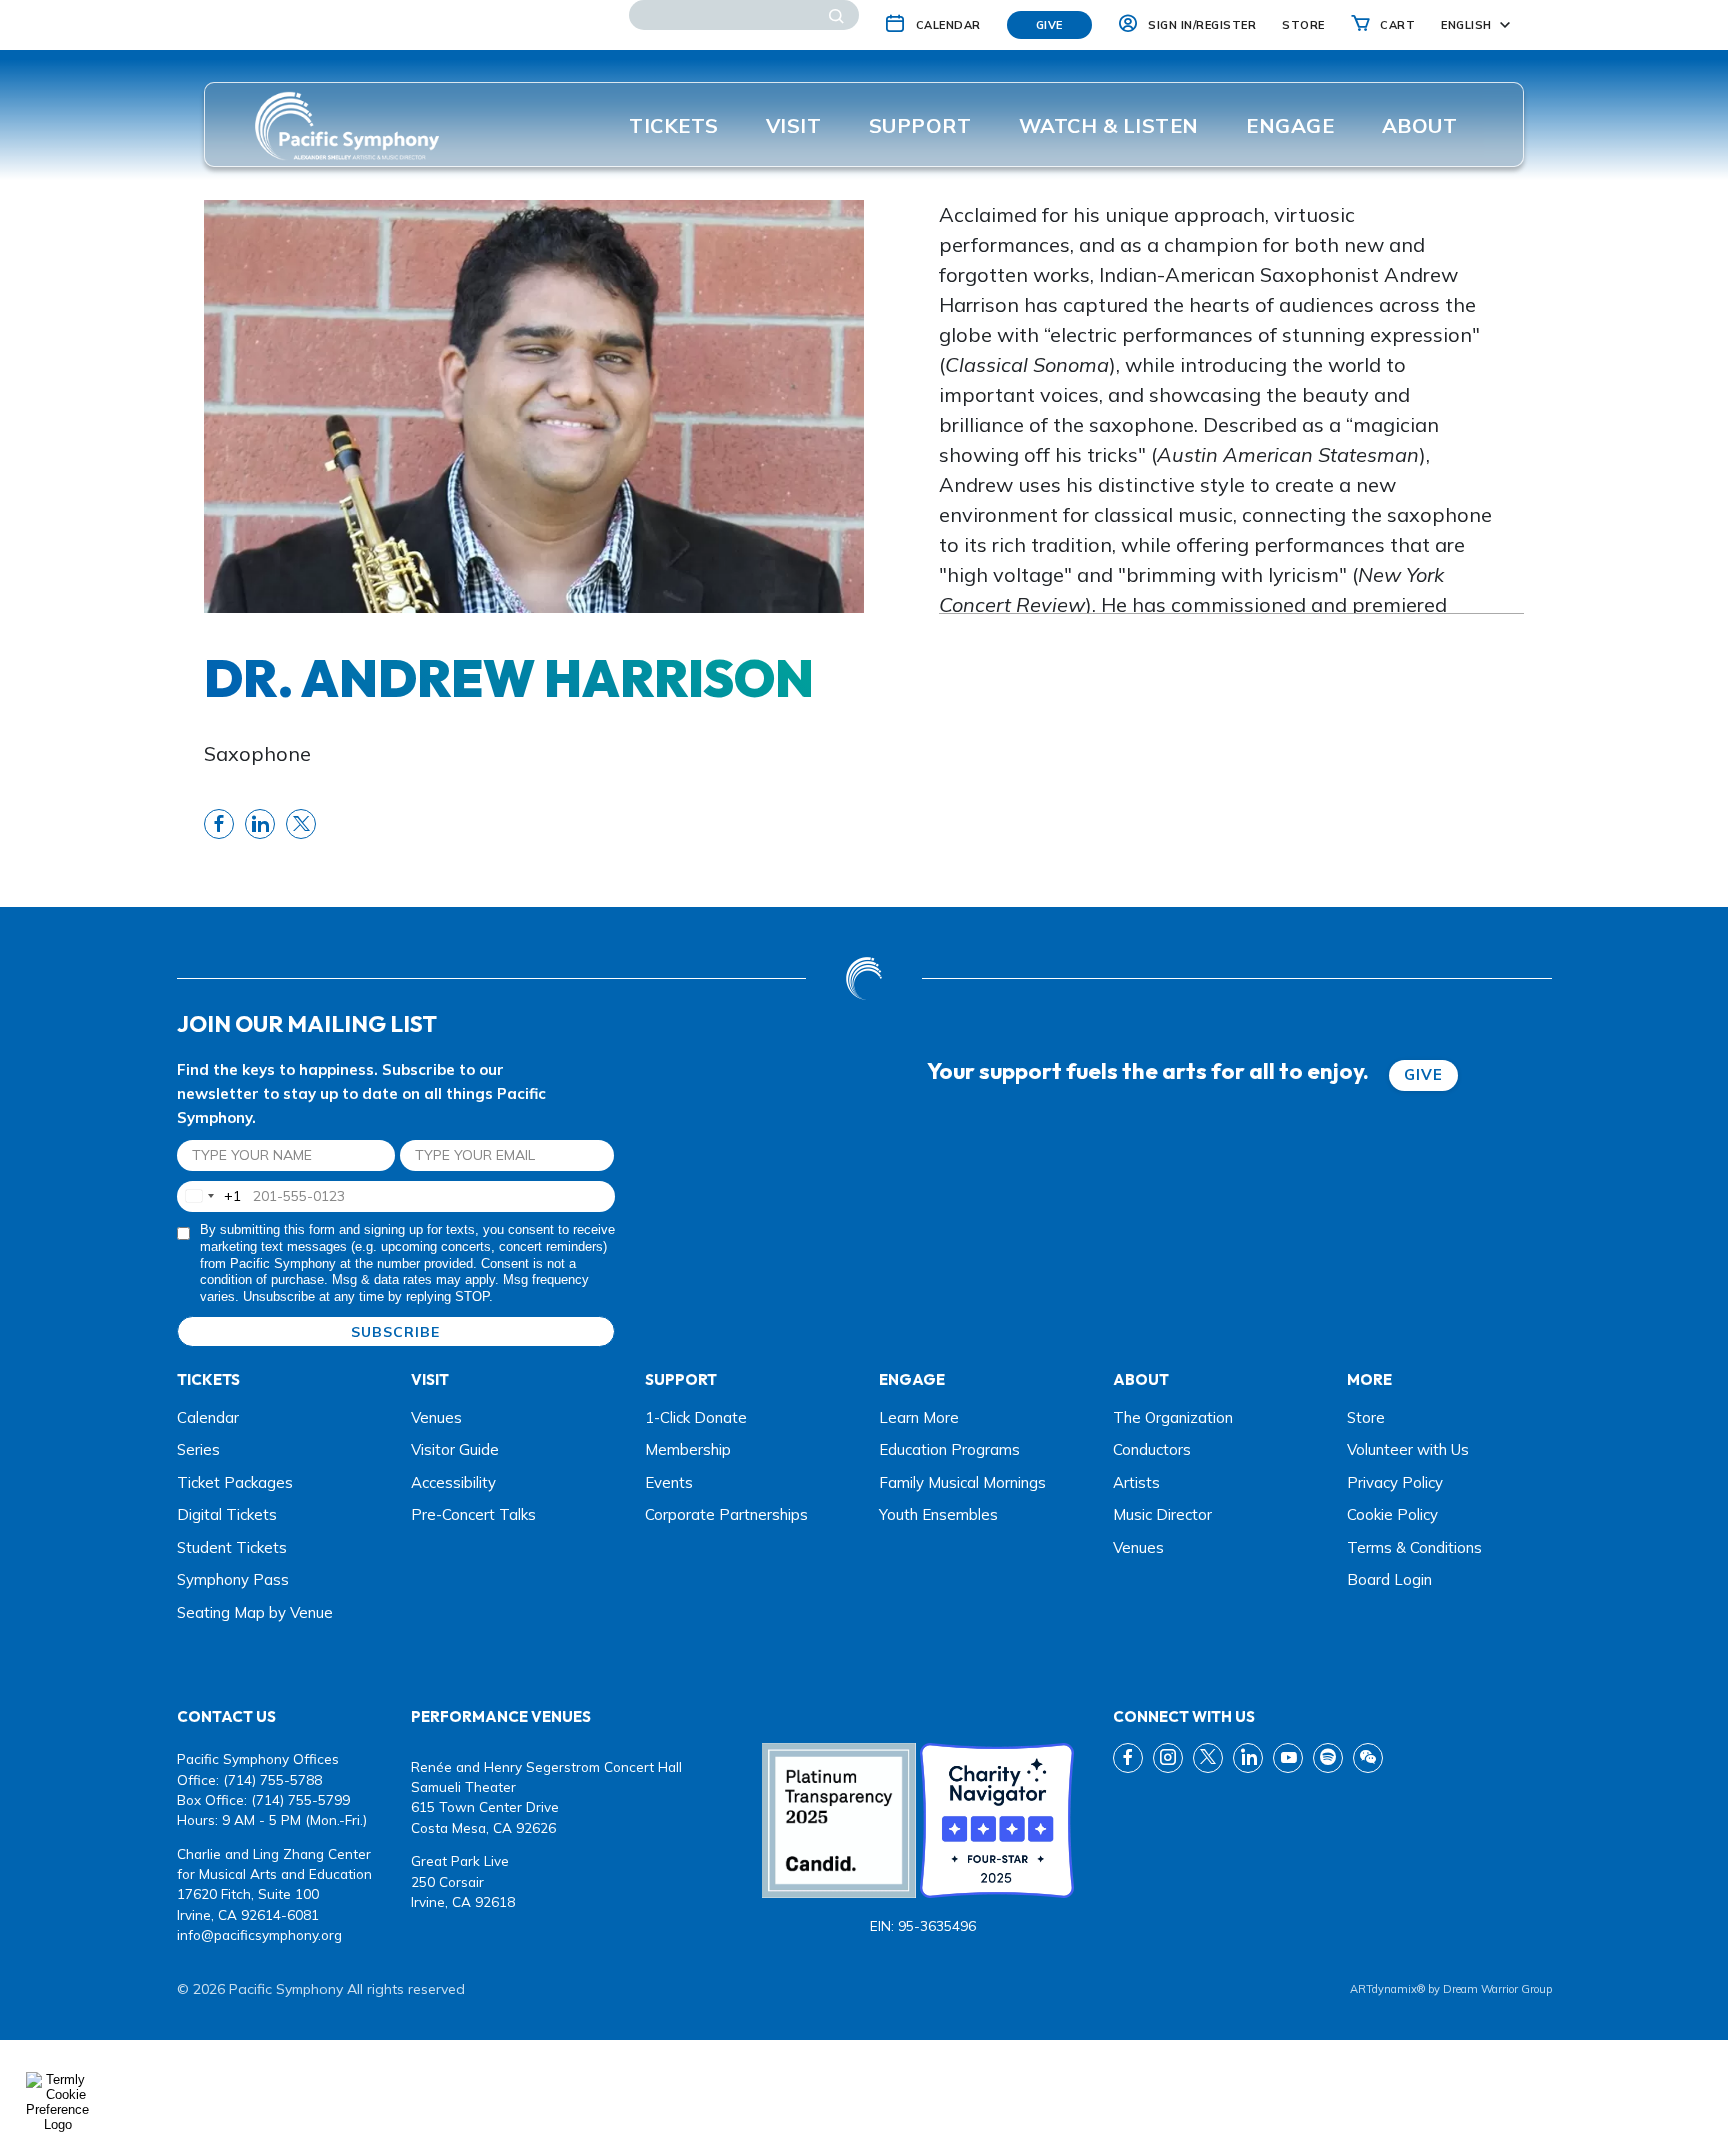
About (1420, 125)
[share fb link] (219, 824)
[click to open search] (836, 15)
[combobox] (209, 1196)
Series (198, 1449)
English (1466, 25)
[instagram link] (1168, 1758)
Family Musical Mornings (962, 1482)
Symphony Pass (233, 1579)
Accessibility (453, 1482)
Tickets (674, 125)
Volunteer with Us (1408, 1449)
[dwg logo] (864, 978)
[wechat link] (1368, 1758)
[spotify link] (1328, 1758)
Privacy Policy (1395, 1482)
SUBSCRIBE (395, 1332)
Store (1366, 1417)
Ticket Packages (235, 1482)
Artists (1136, 1482)
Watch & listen (1109, 125)
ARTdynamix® (1387, 1989)
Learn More (919, 1417)
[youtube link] (1288, 1758)
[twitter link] (1208, 1758)
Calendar (208, 1417)
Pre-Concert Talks (473, 1514)
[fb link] (1128, 1758)
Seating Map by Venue (255, 1612)
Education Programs (949, 1449)
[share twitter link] (301, 824)
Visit (794, 125)
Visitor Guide (455, 1449)
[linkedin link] (1248, 1758)
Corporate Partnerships (726, 1514)
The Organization (1173, 1417)
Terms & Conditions (1414, 1547)
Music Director (1162, 1514)
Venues (436, 1417)
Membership (688, 1449)
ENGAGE (1290, 125)
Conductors (1152, 1449)
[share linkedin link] (260, 824)
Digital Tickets (227, 1514)
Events (669, 1482)
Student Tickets (232, 1547)
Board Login (1389, 1579)
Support (920, 125)
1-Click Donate (696, 1417)
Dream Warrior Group (1497, 1989)
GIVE (1423, 1074)
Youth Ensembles (938, 1514)
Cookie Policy (1392, 1514)
